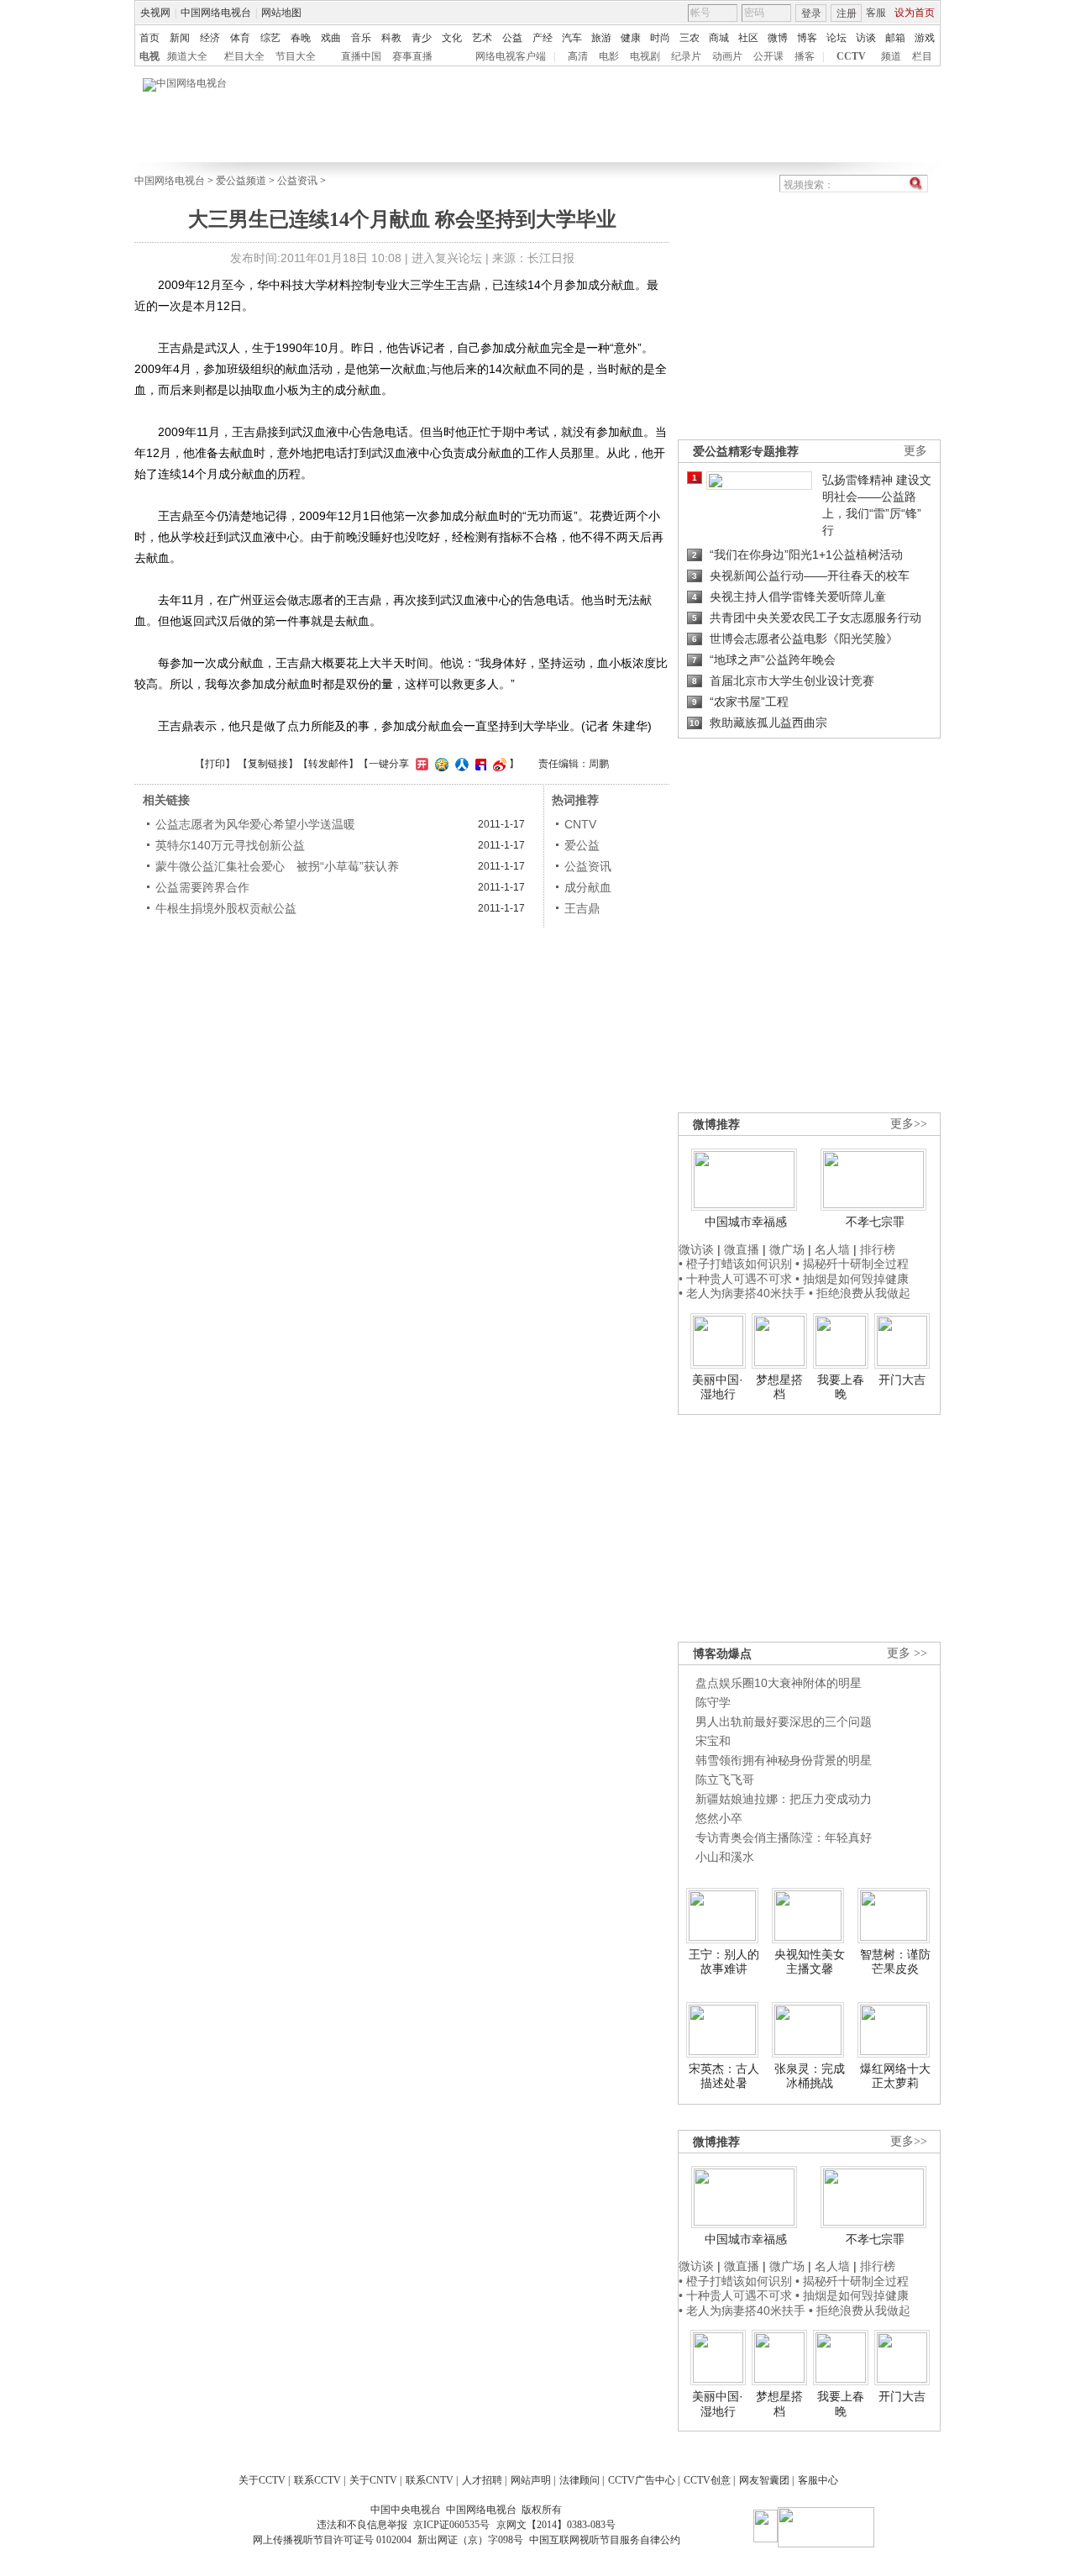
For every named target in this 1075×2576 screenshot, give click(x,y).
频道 (891, 56)
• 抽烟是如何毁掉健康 (852, 1279)
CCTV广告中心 (642, 2480)
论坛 (836, 38)
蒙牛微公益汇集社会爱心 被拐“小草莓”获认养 (277, 866)
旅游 (601, 38)
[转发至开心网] (420, 764)
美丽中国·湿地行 (718, 1387)
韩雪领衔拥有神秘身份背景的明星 (784, 1760)
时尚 (660, 38)
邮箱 (895, 38)
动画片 (727, 56)
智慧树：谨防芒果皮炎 (895, 1962)
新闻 (180, 38)
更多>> (909, 1124)
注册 (847, 13)
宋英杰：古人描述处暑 (724, 2076)
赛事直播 (412, 56)
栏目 (922, 56)
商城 (719, 38)
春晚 (301, 38)
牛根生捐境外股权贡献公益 (226, 908)
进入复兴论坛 (447, 258)
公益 (512, 38)
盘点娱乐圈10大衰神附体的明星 (779, 1683)
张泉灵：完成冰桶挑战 (810, 2076)
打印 (215, 764)
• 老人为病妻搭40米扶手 (742, 1293)
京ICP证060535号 (451, 2525)
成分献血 (588, 887)
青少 (422, 38)
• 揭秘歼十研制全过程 (852, 1264)
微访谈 (696, 1249)
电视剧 (645, 56)
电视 (149, 56)
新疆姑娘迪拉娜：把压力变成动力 (784, 1799)
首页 (149, 38)
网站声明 (531, 2480)
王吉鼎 (582, 908)
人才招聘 (482, 2480)
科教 (391, 38)
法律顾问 (579, 2480)
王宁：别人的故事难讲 (724, 1962)
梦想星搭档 (779, 1387)
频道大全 (187, 56)
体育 (240, 38)
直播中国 (361, 56)
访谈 (866, 38)
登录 (811, 13)
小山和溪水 (725, 1857)
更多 (915, 451)
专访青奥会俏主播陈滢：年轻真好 (784, 1837)
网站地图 (281, 13)
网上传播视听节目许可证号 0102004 (332, 2540)
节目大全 (296, 56)
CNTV (580, 824)
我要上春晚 (841, 1387)
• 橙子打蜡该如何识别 (735, 1264)
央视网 (155, 13)
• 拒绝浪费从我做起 (860, 1293)
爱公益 (582, 845)
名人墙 (832, 1249)
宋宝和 (713, 1741)
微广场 (787, 1249)
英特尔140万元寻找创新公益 (230, 845)
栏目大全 (244, 56)
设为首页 (915, 13)
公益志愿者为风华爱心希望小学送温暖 (255, 824)
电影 (609, 56)
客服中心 (818, 2480)
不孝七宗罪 (875, 1222)
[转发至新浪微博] (498, 764)
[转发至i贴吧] (479, 764)
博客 (807, 38)
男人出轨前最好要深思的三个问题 (784, 1722)
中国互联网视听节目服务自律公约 (605, 2540)
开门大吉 (902, 1380)
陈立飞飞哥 (725, 1780)
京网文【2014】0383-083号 (556, 2525)
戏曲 (331, 38)
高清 (578, 56)
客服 (876, 13)
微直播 (742, 1249)
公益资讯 (297, 181)
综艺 (270, 38)
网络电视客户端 (511, 56)
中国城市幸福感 (746, 1222)
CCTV (851, 56)
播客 (805, 56)
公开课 (768, 56)
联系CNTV (430, 2480)
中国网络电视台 (216, 13)
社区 (748, 38)
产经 (543, 38)
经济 (210, 38)
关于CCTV (262, 2480)
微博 (778, 38)
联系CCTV (317, 2480)
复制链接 (268, 764)
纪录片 (686, 56)
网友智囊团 (764, 2480)
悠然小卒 (719, 1818)
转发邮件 (328, 764)
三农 (690, 38)
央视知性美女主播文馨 (810, 1962)
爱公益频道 (241, 181)
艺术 (482, 38)
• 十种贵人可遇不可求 (737, 1279)
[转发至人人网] (460, 764)
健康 (631, 38)
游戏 (925, 38)
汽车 (572, 38)
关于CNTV (373, 2480)
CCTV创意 (707, 2480)
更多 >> (907, 1653)
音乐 (361, 38)
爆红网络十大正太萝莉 (895, 2076)
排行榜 (878, 1249)
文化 (452, 38)
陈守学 (713, 1702)
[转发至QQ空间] (440, 764)
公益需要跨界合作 (202, 887)
